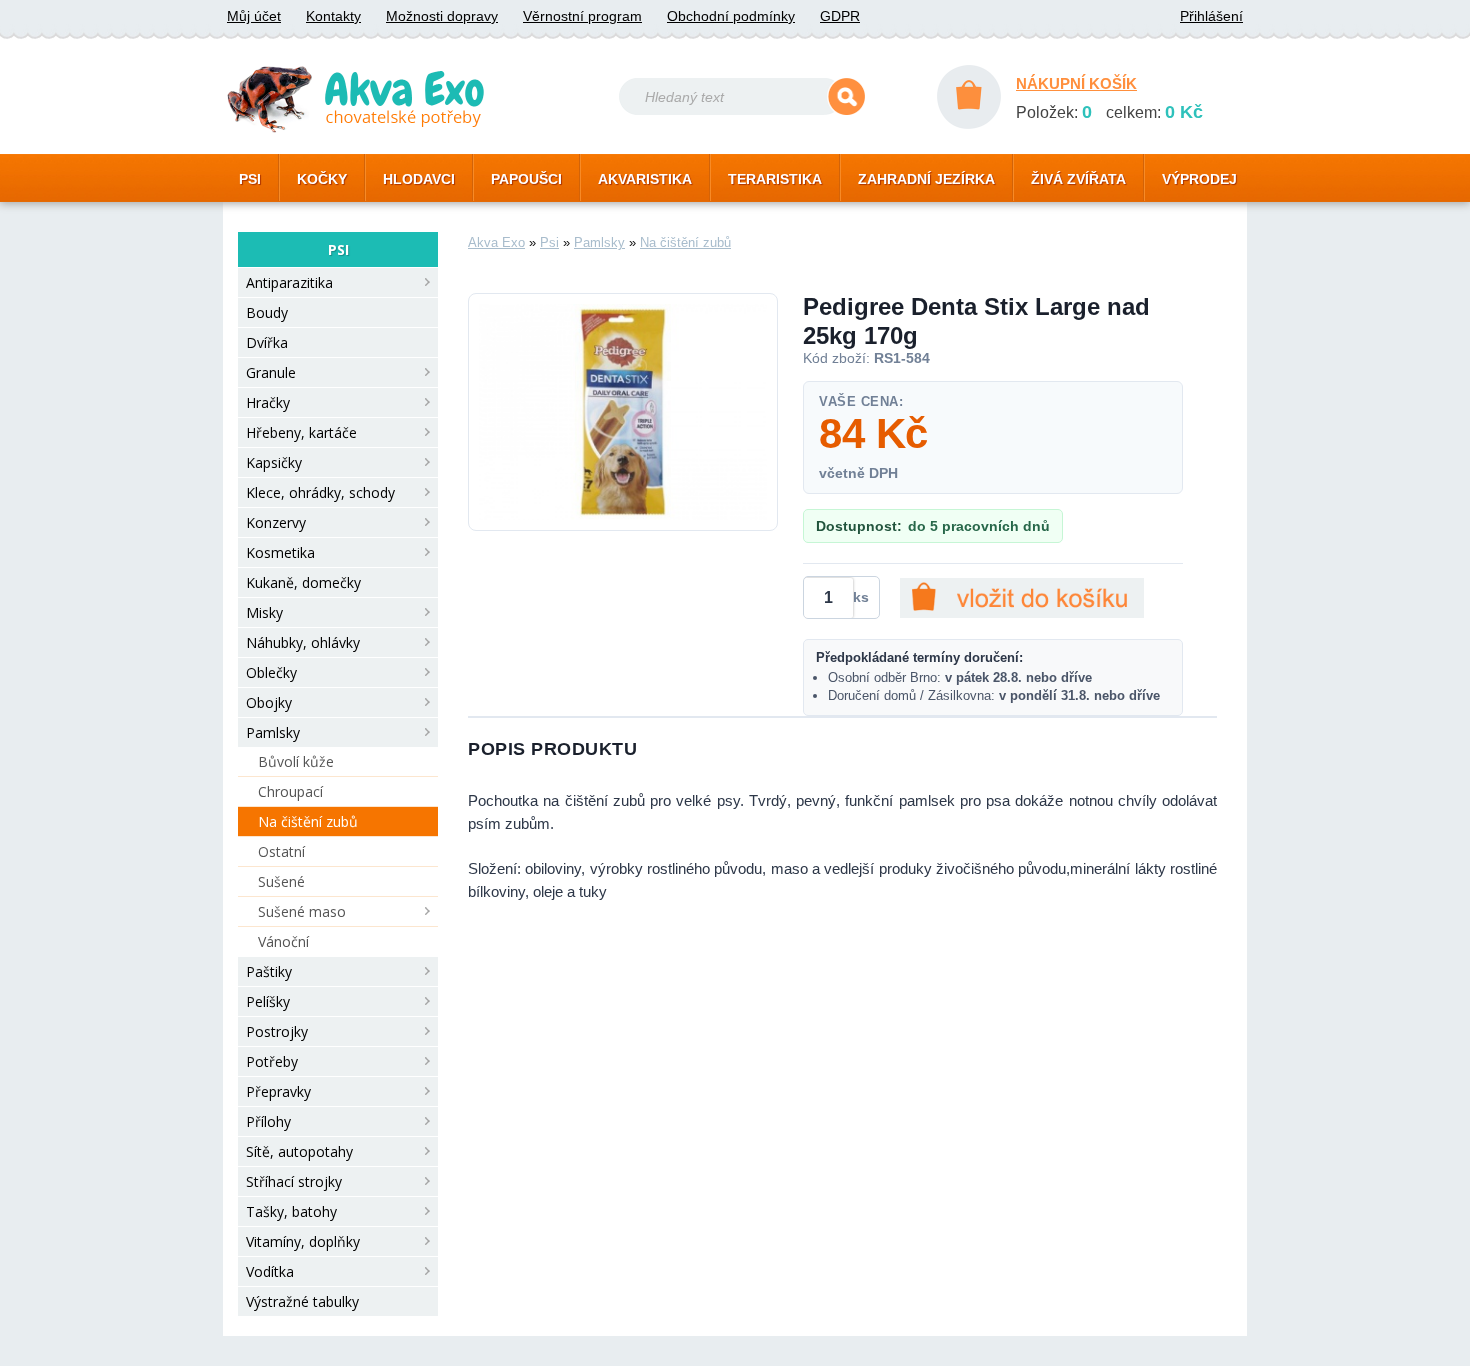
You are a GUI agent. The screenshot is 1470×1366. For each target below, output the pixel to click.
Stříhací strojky (294, 1181)
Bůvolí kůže (296, 761)
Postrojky (277, 1031)
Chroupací (290, 791)
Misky (264, 612)
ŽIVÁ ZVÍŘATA (1078, 179)
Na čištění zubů (308, 821)
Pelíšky (268, 1001)
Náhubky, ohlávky (303, 642)
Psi (549, 242)
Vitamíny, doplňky (303, 1241)
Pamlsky (273, 732)
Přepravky (278, 1091)
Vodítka (270, 1271)
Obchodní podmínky (731, 16)
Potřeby (272, 1061)
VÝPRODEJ (1199, 179)
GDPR (840, 16)
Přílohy (268, 1121)
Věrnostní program (582, 16)
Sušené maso (302, 911)
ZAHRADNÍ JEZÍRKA (926, 179)
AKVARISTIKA (645, 179)
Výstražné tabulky (302, 1301)
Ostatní (281, 851)
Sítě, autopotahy (299, 1151)
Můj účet (254, 16)
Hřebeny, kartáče (301, 432)
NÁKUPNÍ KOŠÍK (1076, 83)
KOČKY (322, 179)
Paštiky (269, 971)
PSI (250, 179)
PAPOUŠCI (526, 179)
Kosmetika (280, 552)
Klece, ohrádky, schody (320, 492)
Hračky (268, 402)
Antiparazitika (289, 282)
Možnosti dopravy (442, 16)
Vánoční (283, 941)
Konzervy (276, 522)
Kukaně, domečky (303, 582)
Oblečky (271, 672)
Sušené (281, 881)
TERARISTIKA (775, 179)
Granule (271, 372)
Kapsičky (274, 462)
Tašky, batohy (291, 1211)
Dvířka (267, 342)
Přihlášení (1211, 16)
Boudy (267, 312)
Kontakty (333, 16)
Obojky (269, 702)
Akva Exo (496, 242)
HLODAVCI (419, 179)
